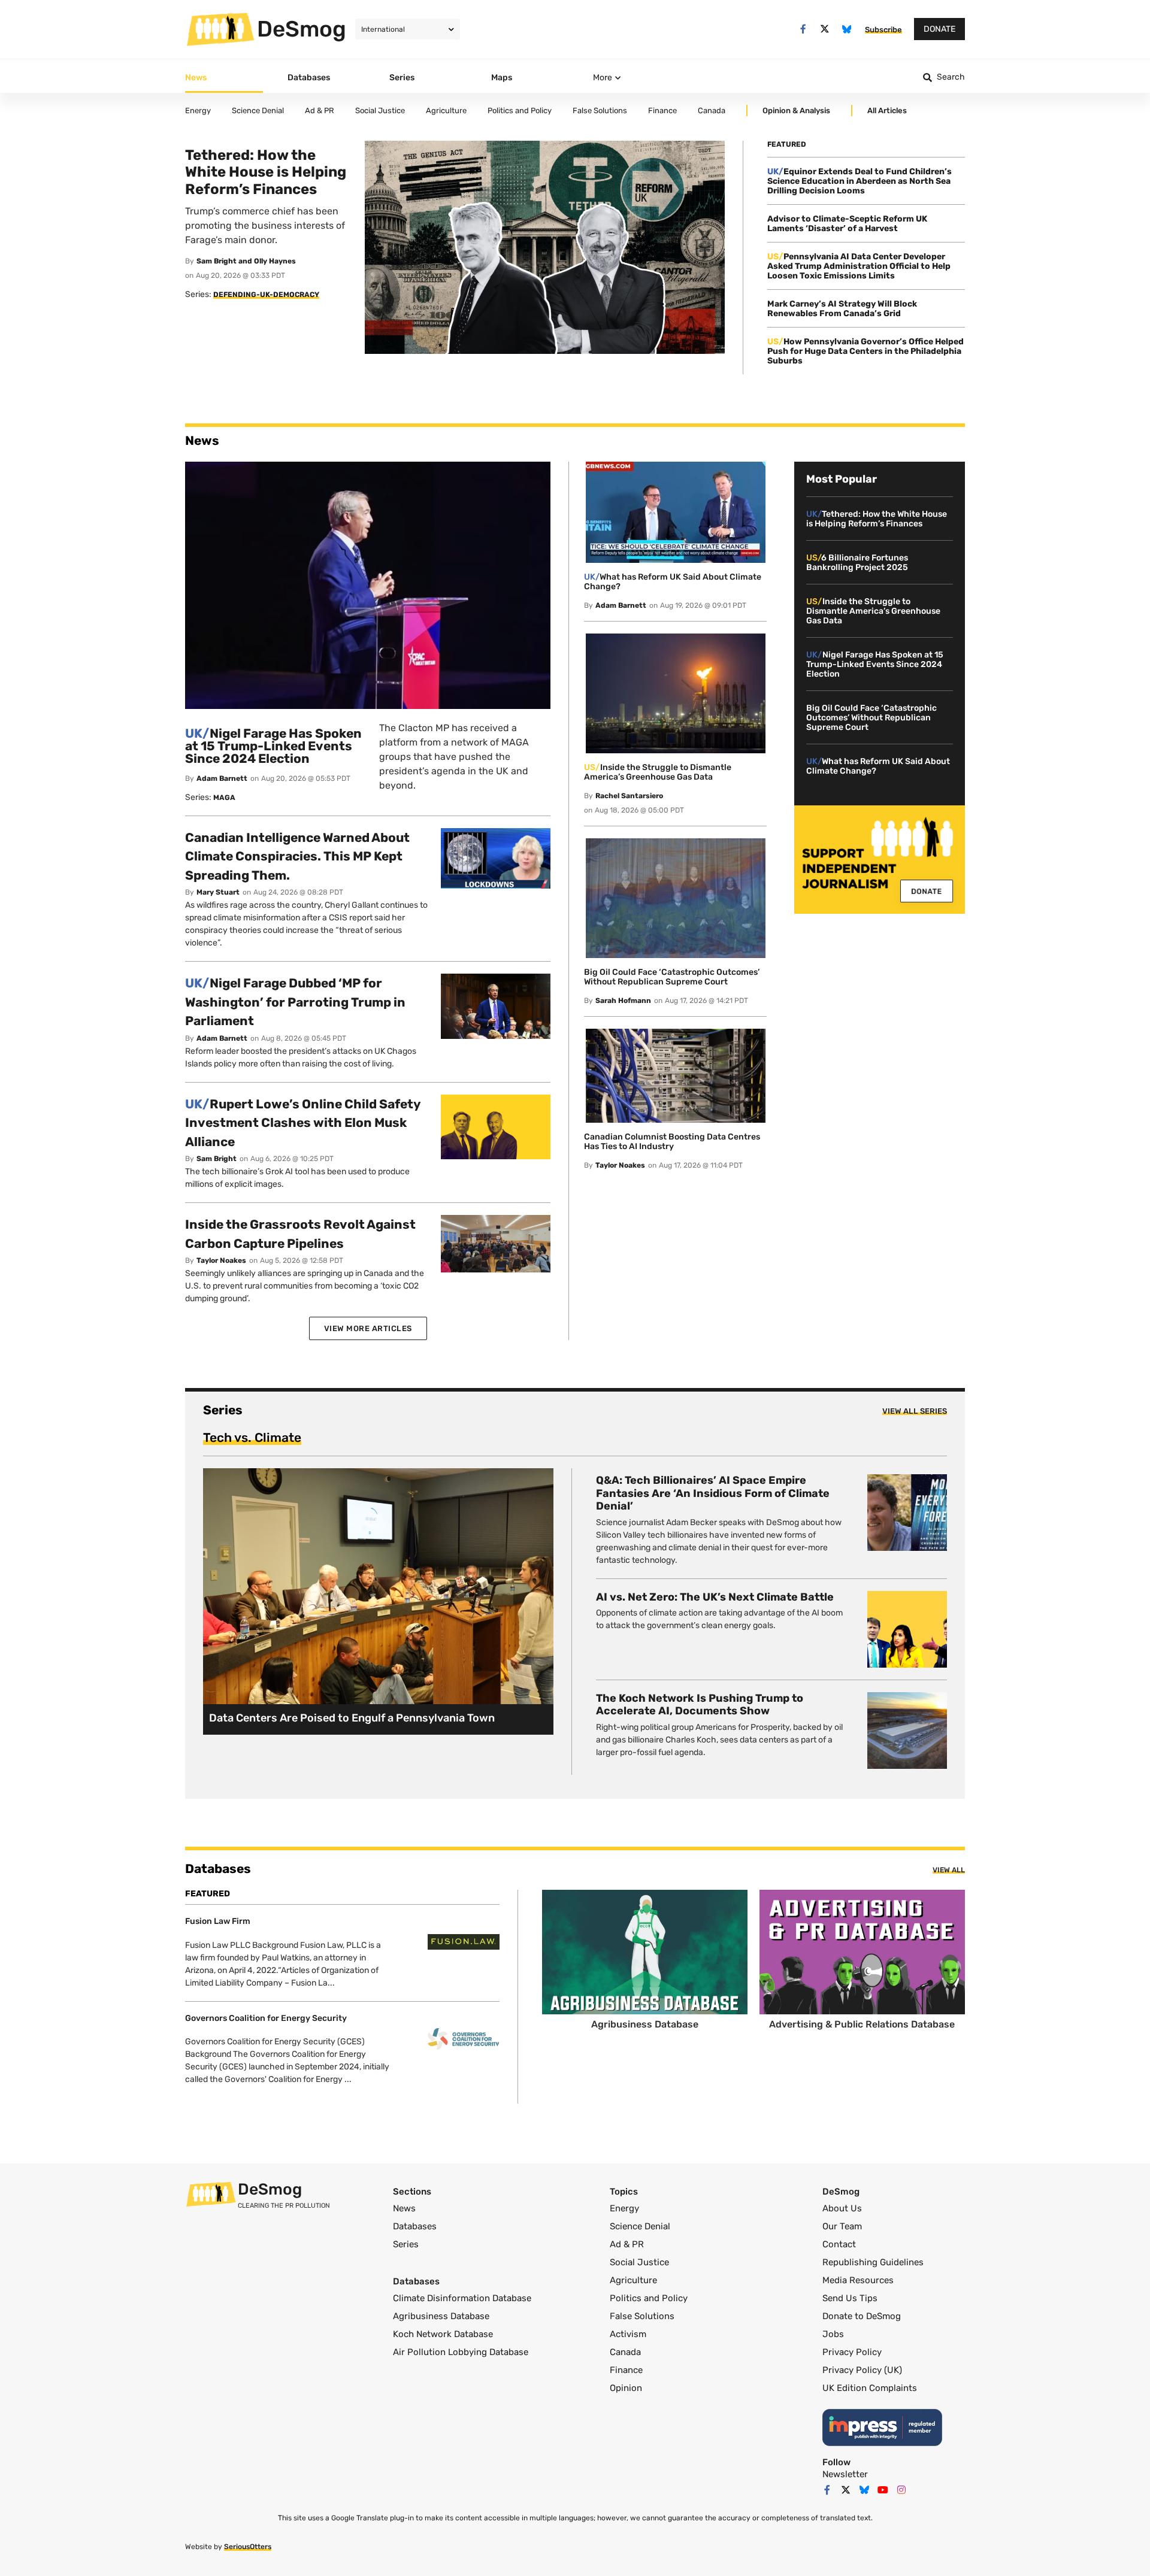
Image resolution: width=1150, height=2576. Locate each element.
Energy (624, 2208)
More (603, 78)
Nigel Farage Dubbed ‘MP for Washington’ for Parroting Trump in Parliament (295, 1002)
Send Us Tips (850, 2298)
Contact (839, 2244)
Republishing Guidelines (873, 2262)
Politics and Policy (649, 2298)
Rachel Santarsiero (629, 796)
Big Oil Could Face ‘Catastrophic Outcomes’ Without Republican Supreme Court (672, 977)
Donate (939, 29)
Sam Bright (217, 1159)
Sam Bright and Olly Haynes (246, 261)
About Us (842, 2208)
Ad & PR (627, 2244)
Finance (626, 2370)
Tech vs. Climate (252, 1437)
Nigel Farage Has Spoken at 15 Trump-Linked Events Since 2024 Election (273, 746)
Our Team (842, 2226)
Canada (625, 2352)
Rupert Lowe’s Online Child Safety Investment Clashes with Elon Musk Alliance (303, 1123)
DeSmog (302, 29)
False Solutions (642, 2316)
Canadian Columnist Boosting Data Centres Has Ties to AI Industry (672, 1142)
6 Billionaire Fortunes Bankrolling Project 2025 (857, 563)
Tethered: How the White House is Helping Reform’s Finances (877, 519)
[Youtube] (883, 2490)
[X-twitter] (825, 29)
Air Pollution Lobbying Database (461, 2352)
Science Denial (640, 2226)
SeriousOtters (248, 2547)
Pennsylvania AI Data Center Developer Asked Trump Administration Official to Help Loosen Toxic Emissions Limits (859, 266)
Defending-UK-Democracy (266, 295)
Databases (415, 2226)
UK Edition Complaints (870, 2388)
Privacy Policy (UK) (862, 2370)
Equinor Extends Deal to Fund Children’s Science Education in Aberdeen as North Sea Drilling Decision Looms (860, 181)
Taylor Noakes (221, 1260)
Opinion (626, 2388)
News (404, 2208)
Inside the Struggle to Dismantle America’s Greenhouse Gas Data (658, 772)
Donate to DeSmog (862, 2316)
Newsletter (845, 2474)
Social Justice (639, 2262)
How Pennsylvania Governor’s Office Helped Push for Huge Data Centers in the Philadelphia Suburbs (865, 351)
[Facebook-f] (803, 29)
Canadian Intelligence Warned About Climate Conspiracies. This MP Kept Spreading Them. (297, 856)
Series (406, 2244)
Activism (628, 2334)
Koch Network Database (443, 2334)
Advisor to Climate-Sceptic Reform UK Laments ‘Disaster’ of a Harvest (847, 224)
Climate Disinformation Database (462, 2298)
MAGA (224, 798)
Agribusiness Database (441, 2316)
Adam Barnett (222, 778)
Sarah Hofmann (623, 1001)
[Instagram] (901, 2490)
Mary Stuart (218, 892)
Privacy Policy (852, 2352)
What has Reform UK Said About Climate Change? (673, 582)
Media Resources (858, 2280)
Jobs (833, 2334)
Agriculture (633, 2280)
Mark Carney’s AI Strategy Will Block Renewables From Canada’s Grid (842, 309)
